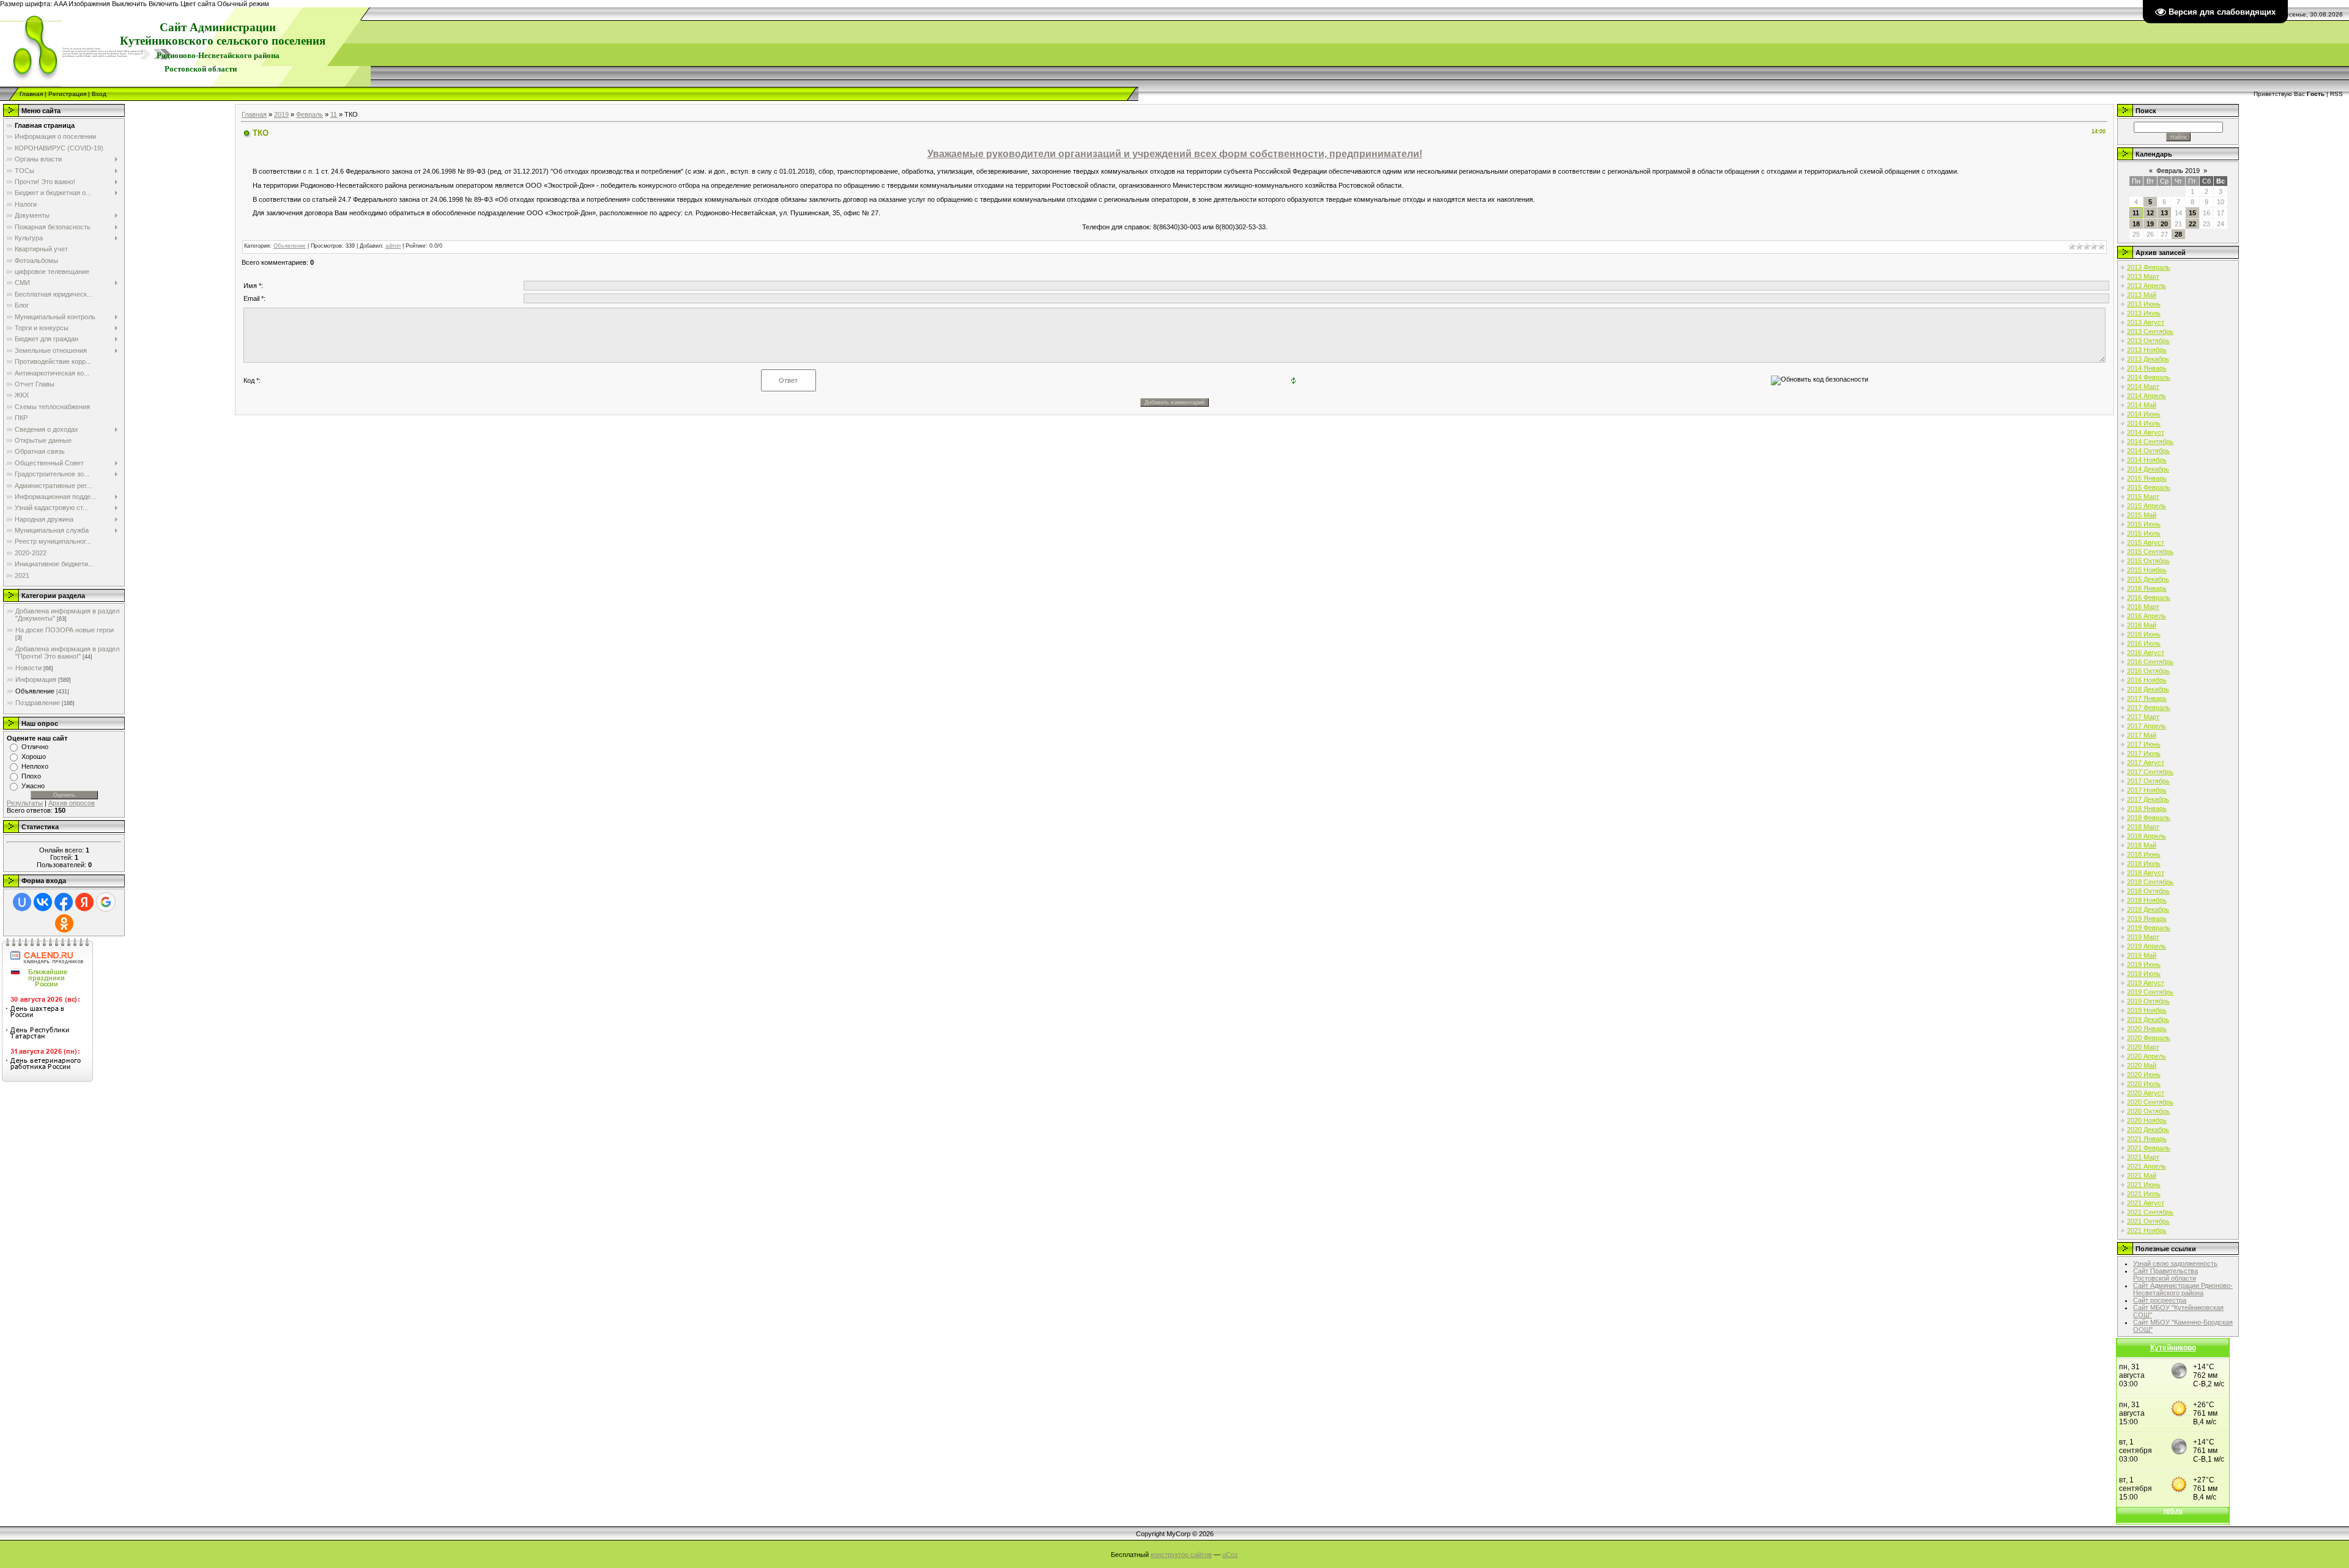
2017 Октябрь (2148, 781)
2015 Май (2142, 515)
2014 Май (2142, 405)
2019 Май (2142, 955)
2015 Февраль (2149, 487)
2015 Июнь (2144, 524)
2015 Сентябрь (2150, 552)
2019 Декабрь (2148, 1019)
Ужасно (33, 786)
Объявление (35, 691)
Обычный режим (243, 4)
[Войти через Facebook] (64, 902)
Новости (28, 668)
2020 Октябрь (2148, 1111)
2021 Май (2142, 1175)
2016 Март (2143, 607)
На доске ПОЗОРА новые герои (65, 630)
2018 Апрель (2147, 836)
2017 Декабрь (2148, 799)
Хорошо (34, 756)
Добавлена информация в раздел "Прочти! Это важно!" (67, 653)
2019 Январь (2147, 919)
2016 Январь (2147, 588)
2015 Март (2143, 497)
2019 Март (2143, 937)
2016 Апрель (2147, 616)
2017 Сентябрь (2150, 772)
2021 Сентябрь (2150, 1212)
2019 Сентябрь (2150, 992)
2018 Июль (2144, 864)
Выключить (129, 4)
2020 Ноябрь (2147, 1120)
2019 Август (2146, 983)
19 (2150, 224)
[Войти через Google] (106, 902)
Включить (164, 4)
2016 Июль (2144, 643)
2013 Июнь (2144, 304)
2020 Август (2146, 1093)
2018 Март (2143, 827)
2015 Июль (2144, 533)
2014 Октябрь (2148, 451)
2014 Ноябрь (2147, 460)
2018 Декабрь (2148, 909)
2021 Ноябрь (2147, 1230)
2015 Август (2146, 542)
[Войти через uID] (22, 902)
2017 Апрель (2147, 726)
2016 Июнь (2144, 634)
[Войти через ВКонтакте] (43, 902)
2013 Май (2142, 295)
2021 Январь (2147, 1139)
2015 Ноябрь (2147, 570)
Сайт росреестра (2160, 1300)
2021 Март (2143, 1157)
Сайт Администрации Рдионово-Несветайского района (2183, 1289)
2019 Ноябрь (2147, 1010)
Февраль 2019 (2178, 171)
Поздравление (38, 703)
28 (2178, 234)
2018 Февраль (2149, 818)
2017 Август (2146, 763)
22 (2192, 224)
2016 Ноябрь (2147, 680)
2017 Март (2143, 717)
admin (393, 246)
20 (2164, 224)
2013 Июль (2144, 313)
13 (2164, 213)
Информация (36, 679)
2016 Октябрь (2148, 671)
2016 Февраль (2149, 597)
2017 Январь (2147, 698)
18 (2136, 224)
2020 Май (2142, 1065)
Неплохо (35, 766)
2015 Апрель (2147, 506)
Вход (99, 94)
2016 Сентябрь (2150, 662)
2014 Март (2143, 386)
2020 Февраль (2149, 1038)
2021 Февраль (2149, 1148)
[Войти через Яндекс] (84, 902)
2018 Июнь (2144, 854)
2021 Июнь (2144, 1185)
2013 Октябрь (2148, 341)
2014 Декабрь (2148, 469)
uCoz (1230, 1555)
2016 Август (2146, 653)
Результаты (25, 803)
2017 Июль (2144, 753)
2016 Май (2142, 625)
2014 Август (2146, 432)
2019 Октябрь (2148, 1001)
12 (2150, 213)
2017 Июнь (2144, 744)
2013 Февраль (2149, 267)
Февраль (310, 114)
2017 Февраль (2149, 708)
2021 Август (2146, 1203)
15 (2192, 213)
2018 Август (2146, 873)
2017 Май (2142, 735)
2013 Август (2146, 322)
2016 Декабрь (2148, 689)
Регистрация (67, 94)
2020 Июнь (2144, 1074)
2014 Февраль (2149, 377)
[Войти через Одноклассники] (64, 923)
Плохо (31, 776)
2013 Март (2143, 276)
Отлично (35, 747)
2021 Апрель (2147, 1166)
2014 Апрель (2147, 396)
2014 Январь (2147, 368)
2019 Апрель (2147, 946)
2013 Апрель (2147, 286)
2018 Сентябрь (2150, 882)
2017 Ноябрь (2147, 790)
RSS (2336, 94)
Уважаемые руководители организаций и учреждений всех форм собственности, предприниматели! (1175, 154)
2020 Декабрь (2148, 1130)
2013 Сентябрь (2150, 331)
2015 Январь (2147, 478)
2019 (281, 114)
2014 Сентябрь (2150, 442)
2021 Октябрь (2148, 1221)
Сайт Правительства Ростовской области (2165, 1274)
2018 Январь (2147, 808)
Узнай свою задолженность (2175, 1263)
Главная (31, 94)
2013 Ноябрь (2147, 350)
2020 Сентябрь (2150, 1102)
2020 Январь (2147, 1029)
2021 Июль (2144, 1194)
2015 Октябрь (2148, 561)
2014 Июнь (2144, 414)
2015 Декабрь (2148, 579)
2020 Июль (2144, 1084)
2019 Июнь (2144, 964)
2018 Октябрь (2148, 891)
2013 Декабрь (2148, 359)
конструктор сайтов (1181, 1555)
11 (334, 114)
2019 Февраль (2149, 928)
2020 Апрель (2147, 1056)
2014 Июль (2144, 423)
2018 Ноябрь (2147, 900)
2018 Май (2142, 845)
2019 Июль (2144, 974)
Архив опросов (72, 803)
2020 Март (2143, 1047)
